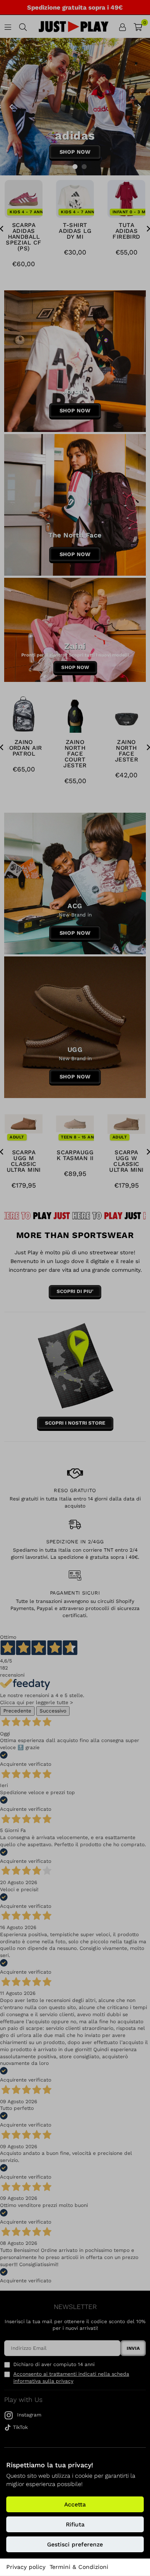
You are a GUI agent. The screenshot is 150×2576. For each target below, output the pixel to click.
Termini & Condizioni (79, 2567)
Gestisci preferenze (75, 2544)
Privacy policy (26, 2567)
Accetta (75, 2504)
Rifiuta (75, 2524)
